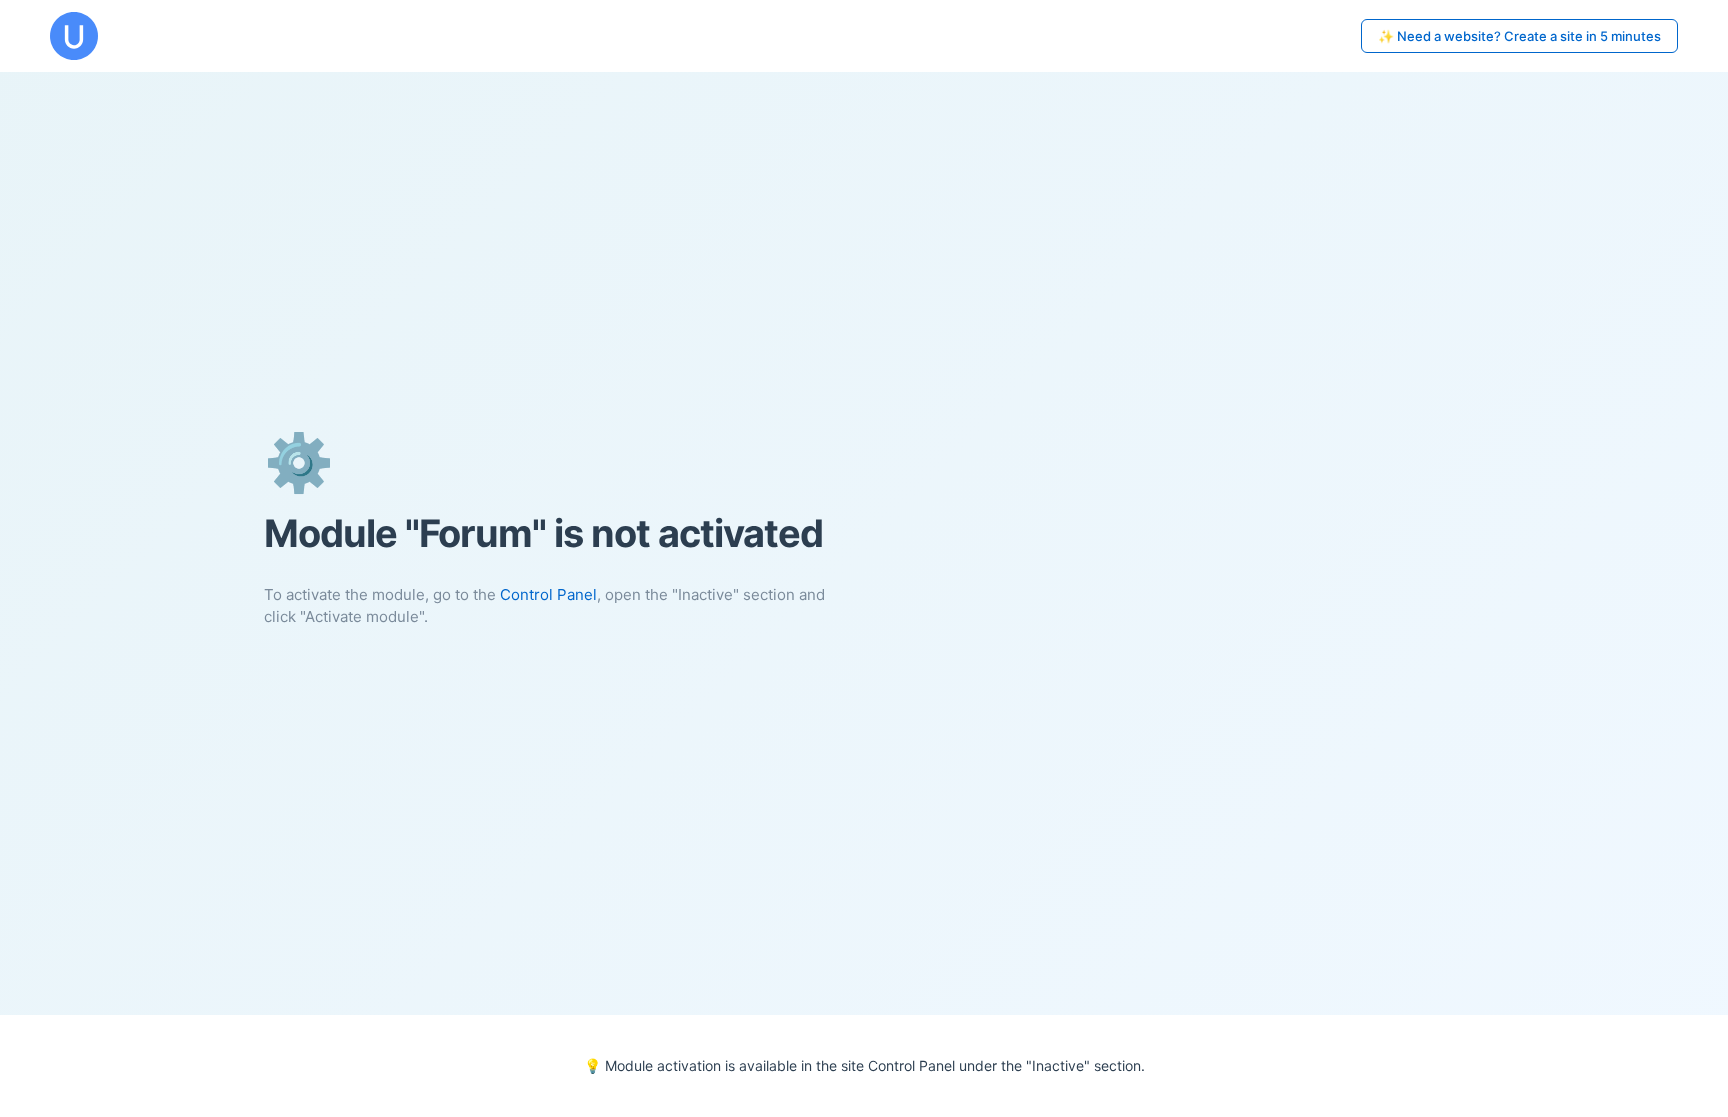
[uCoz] (74, 36)
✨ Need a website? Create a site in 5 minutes (1519, 36)
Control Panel (548, 594)
